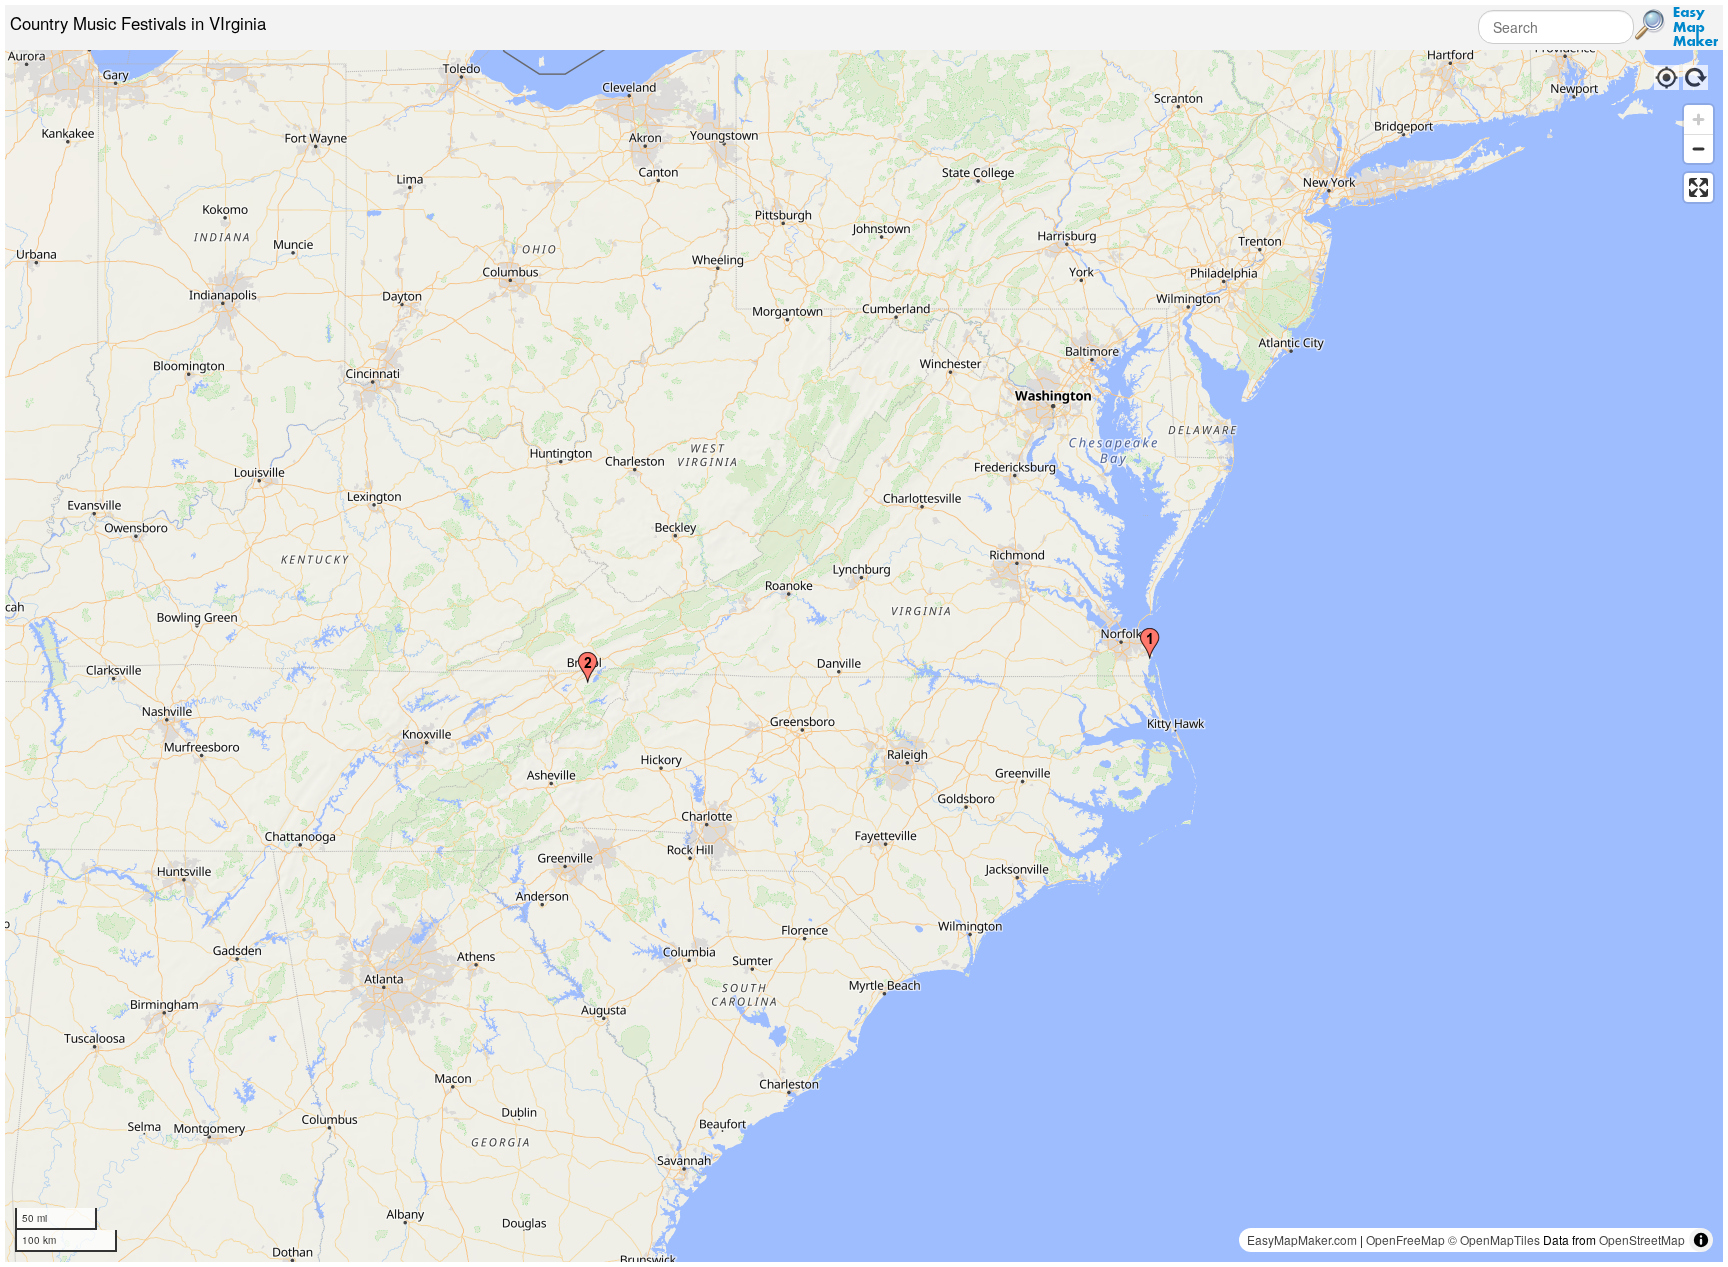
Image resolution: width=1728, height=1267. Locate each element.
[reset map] (1696, 75)
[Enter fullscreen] (1698, 187)
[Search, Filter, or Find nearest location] (1650, 25)
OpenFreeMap (1405, 1239)
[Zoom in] (1698, 119)
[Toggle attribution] (1701, 1240)
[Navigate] (1665, 75)
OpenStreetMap (1642, 1239)
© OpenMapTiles (1494, 1239)
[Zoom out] (1698, 148)
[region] (864, 656)
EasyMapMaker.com (1302, 1239)
